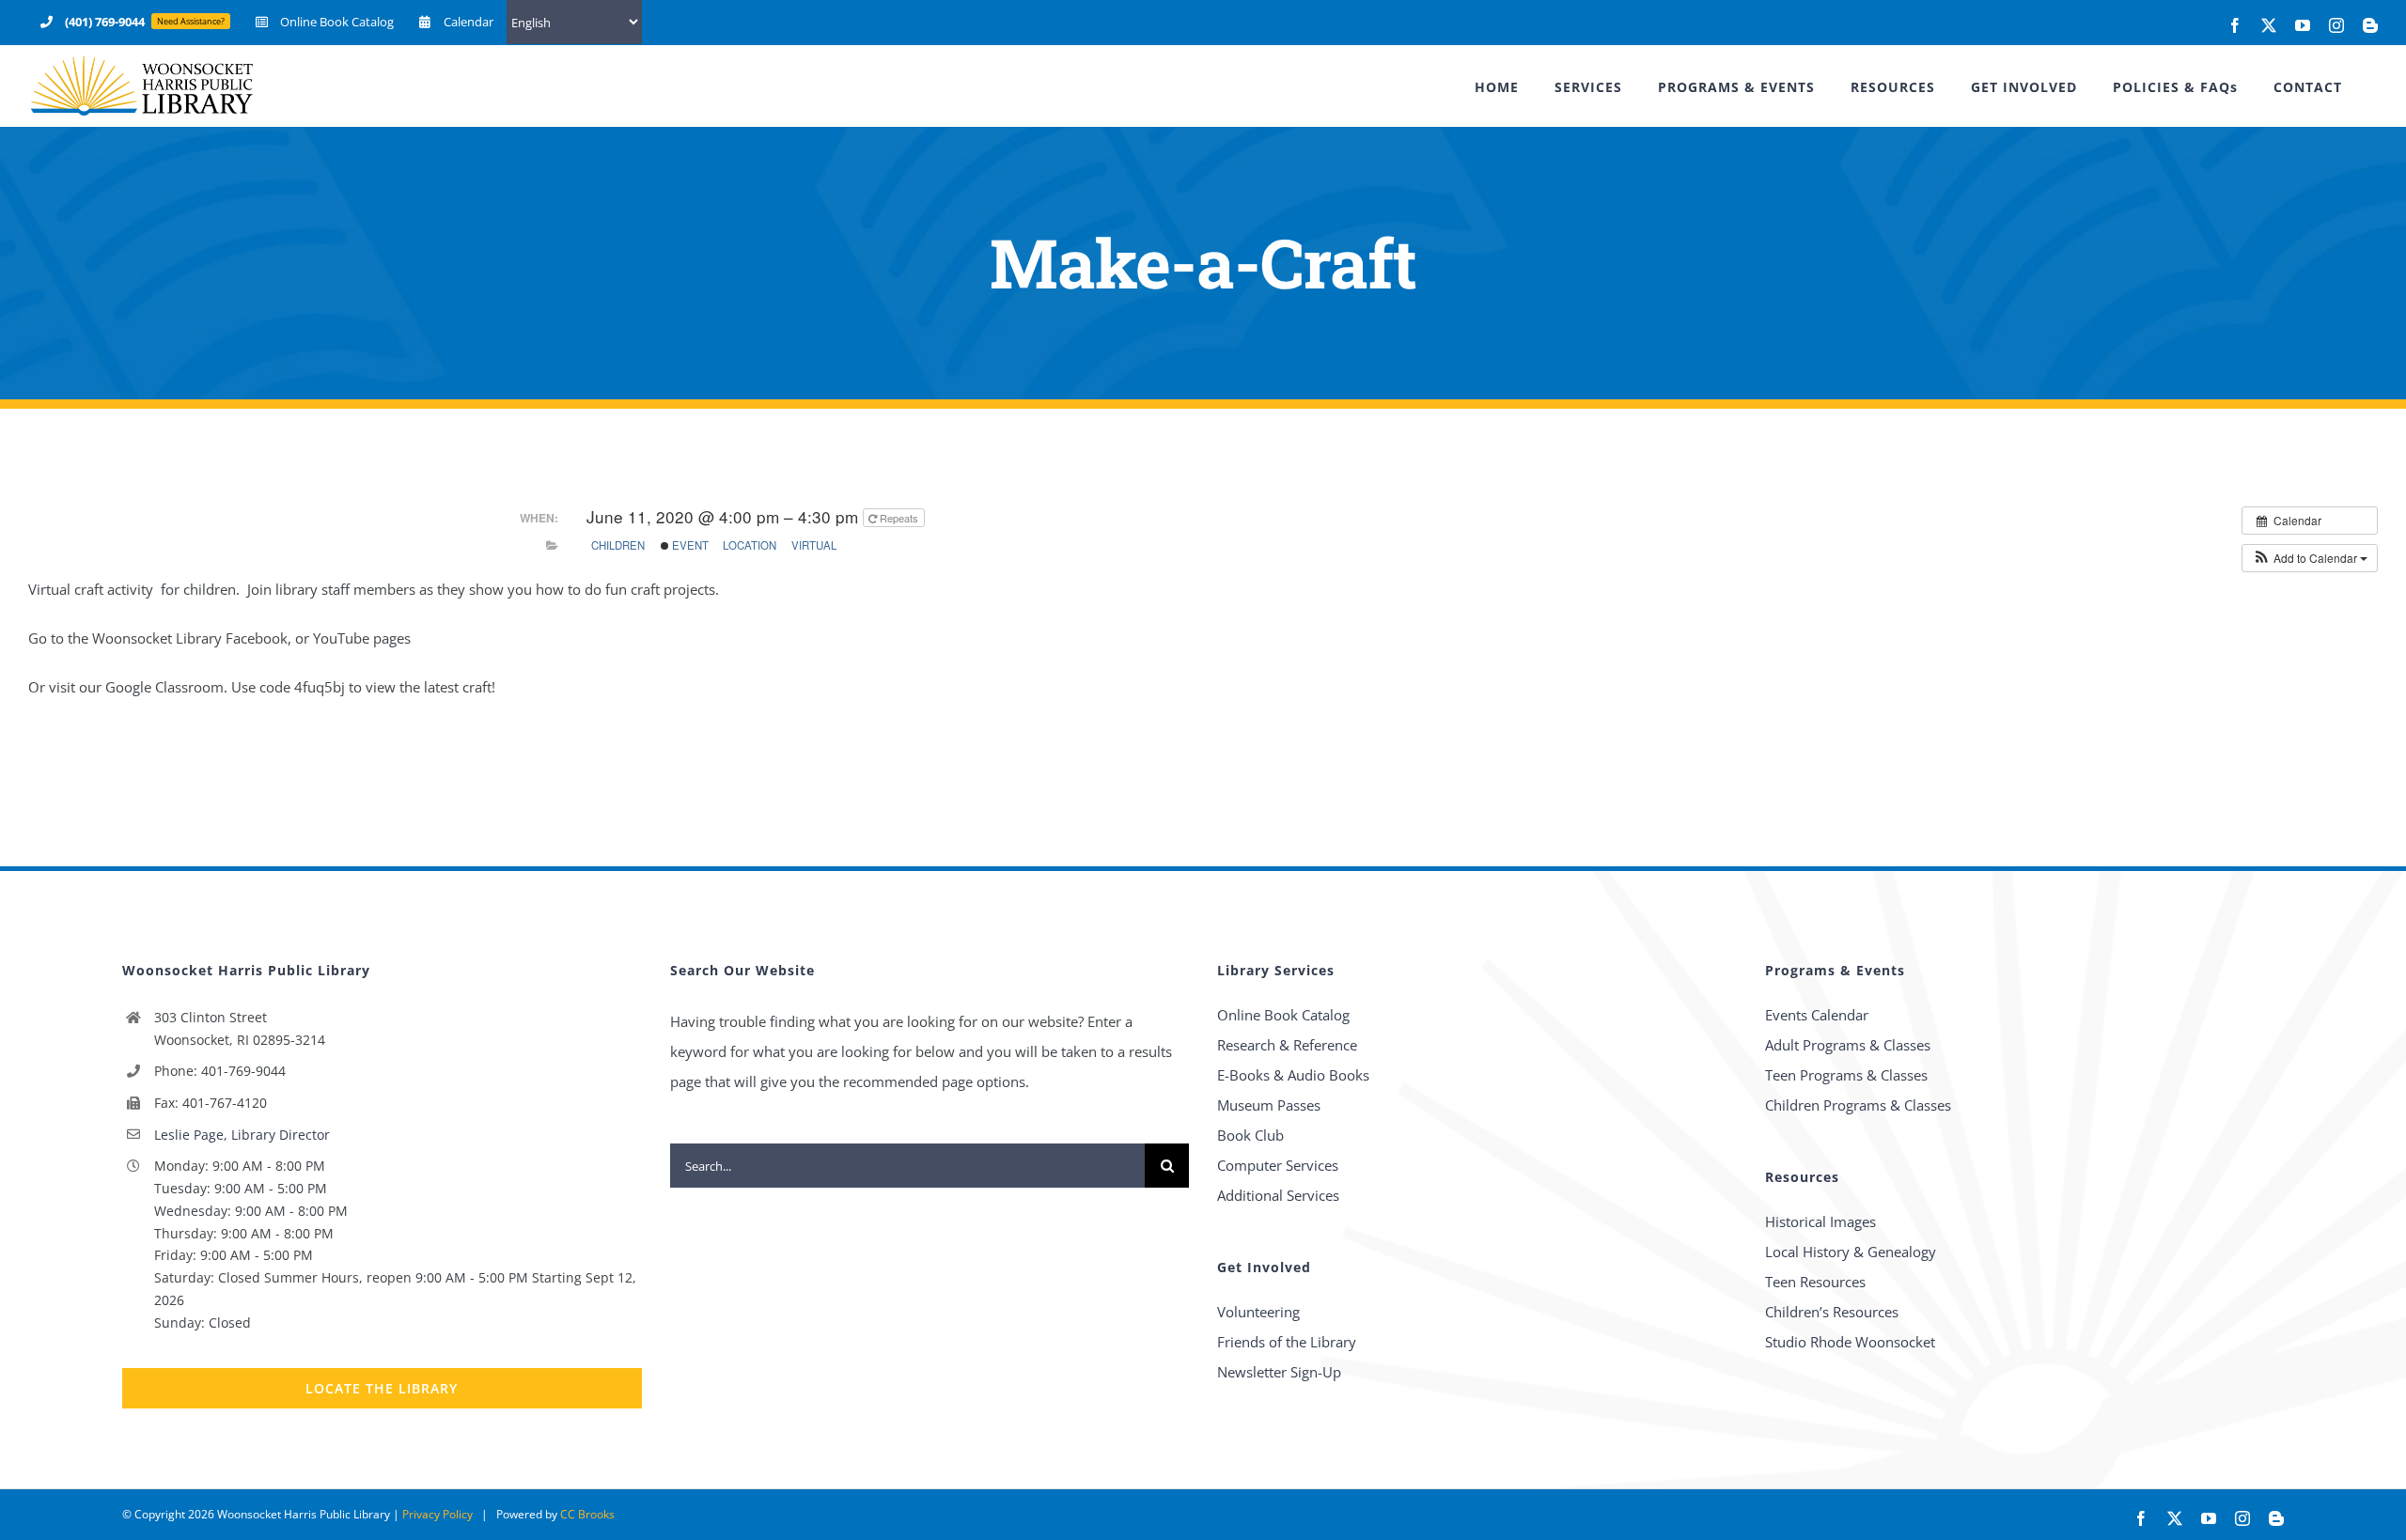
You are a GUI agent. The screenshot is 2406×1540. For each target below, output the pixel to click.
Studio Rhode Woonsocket (1850, 1342)
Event (689, 545)
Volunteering (1258, 1312)
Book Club (1250, 1135)
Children (618, 545)
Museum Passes (1269, 1105)
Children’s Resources (1832, 1312)
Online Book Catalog (1283, 1015)
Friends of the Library (1287, 1342)
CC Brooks (587, 1514)
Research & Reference (1287, 1045)
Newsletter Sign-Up (1279, 1372)
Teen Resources (1815, 1282)
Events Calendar (1817, 1015)
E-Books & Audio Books (1293, 1075)
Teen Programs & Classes (1846, 1075)
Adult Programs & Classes (1848, 1045)
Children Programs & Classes (1858, 1105)
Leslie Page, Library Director (242, 1135)
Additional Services (1278, 1195)
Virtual (814, 545)
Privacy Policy (437, 1514)
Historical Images (1820, 1221)
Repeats (899, 518)
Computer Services (1278, 1165)
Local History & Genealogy (1851, 1252)
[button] (2310, 558)
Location (750, 545)
